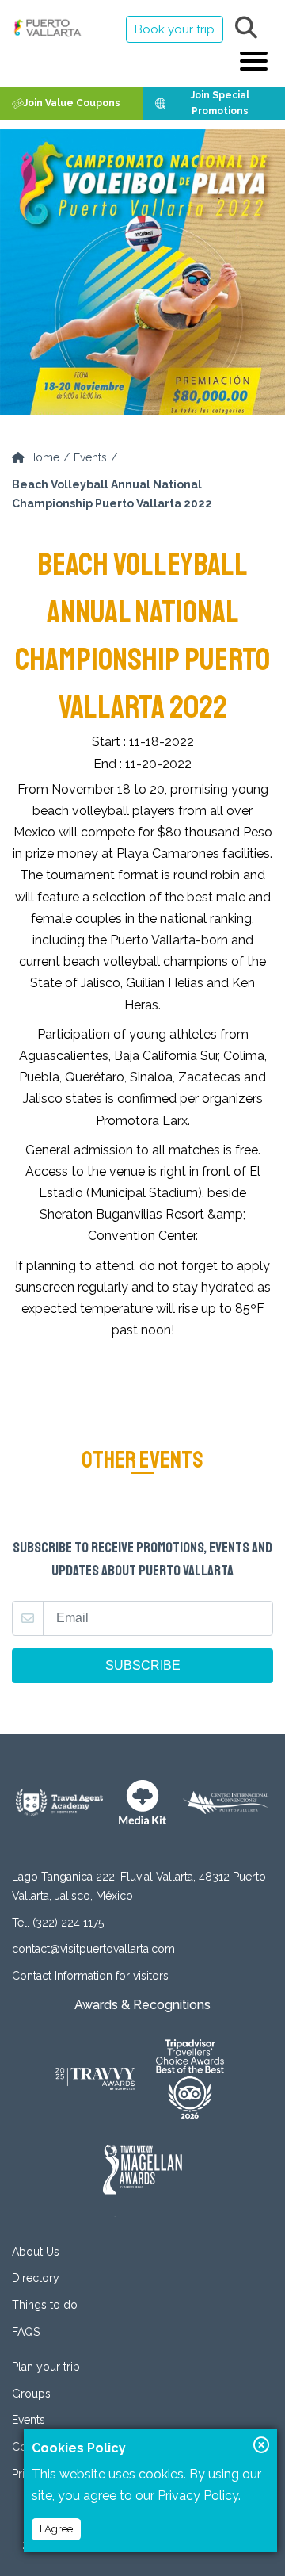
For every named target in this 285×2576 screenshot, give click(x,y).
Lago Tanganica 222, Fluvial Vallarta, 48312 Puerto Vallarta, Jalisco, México (139, 1886)
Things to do (45, 2305)
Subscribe (143, 1665)
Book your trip (175, 29)
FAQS (26, 2332)
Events (90, 457)
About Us (36, 2252)
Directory (36, 2278)
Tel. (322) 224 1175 (58, 1923)
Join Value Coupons (72, 103)
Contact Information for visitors (90, 1976)
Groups (31, 2394)
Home (42, 457)
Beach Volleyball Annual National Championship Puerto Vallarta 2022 (112, 494)
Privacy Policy (198, 2496)
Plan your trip (46, 2367)
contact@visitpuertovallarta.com (93, 1949)
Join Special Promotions (220, 103)
